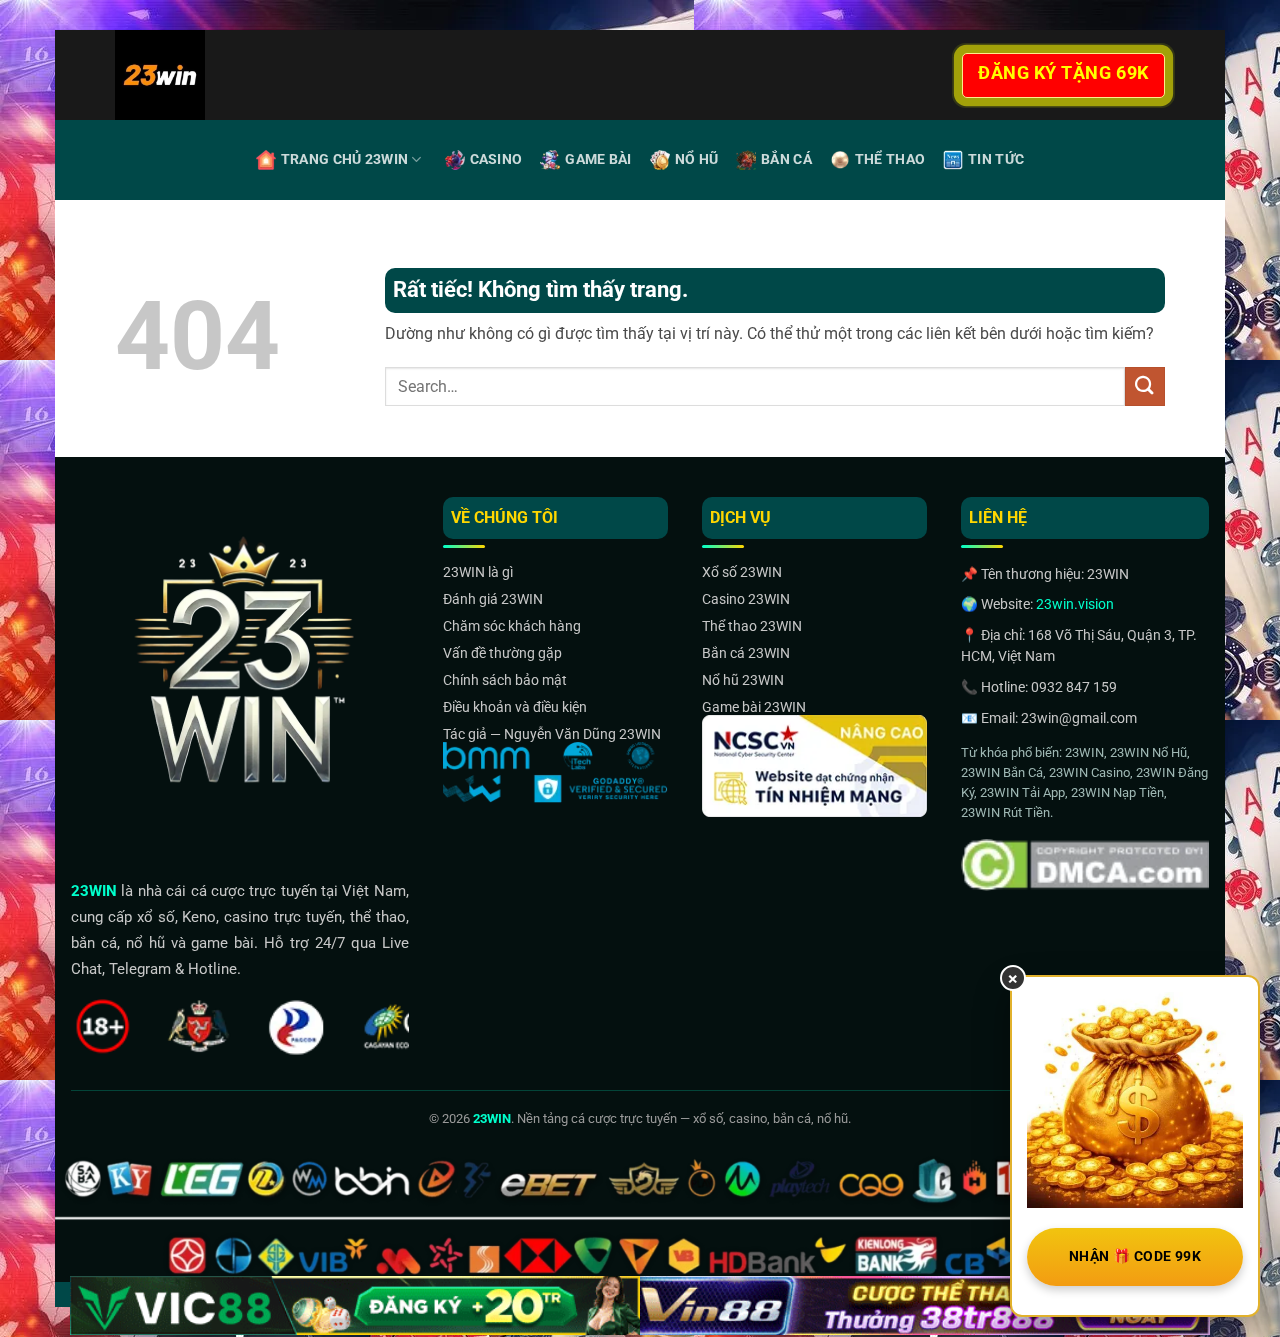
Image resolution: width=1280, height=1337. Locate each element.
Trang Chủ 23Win (344, 159)
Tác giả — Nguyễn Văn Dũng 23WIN (552, 734)
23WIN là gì (478, 572)
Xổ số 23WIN (742, 572)
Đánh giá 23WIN (493, 599)
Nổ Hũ (696, 159)
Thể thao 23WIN (752, 626)
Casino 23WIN (746, 599)
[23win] (219, 75)
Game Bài (598, 159)
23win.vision (1075, 604)
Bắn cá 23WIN (746, 653)
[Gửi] (1145, 386)
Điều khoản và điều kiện (515, 707)
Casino (496, 159)
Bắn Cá (786, 159)
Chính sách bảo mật (505, 680)
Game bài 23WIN (754, 707)
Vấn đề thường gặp (502, 653)
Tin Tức (996, 159)
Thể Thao (890, 159)
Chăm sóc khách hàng (512, 626)
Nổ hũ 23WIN (743, 680)
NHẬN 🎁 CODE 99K (1135, 1256)
